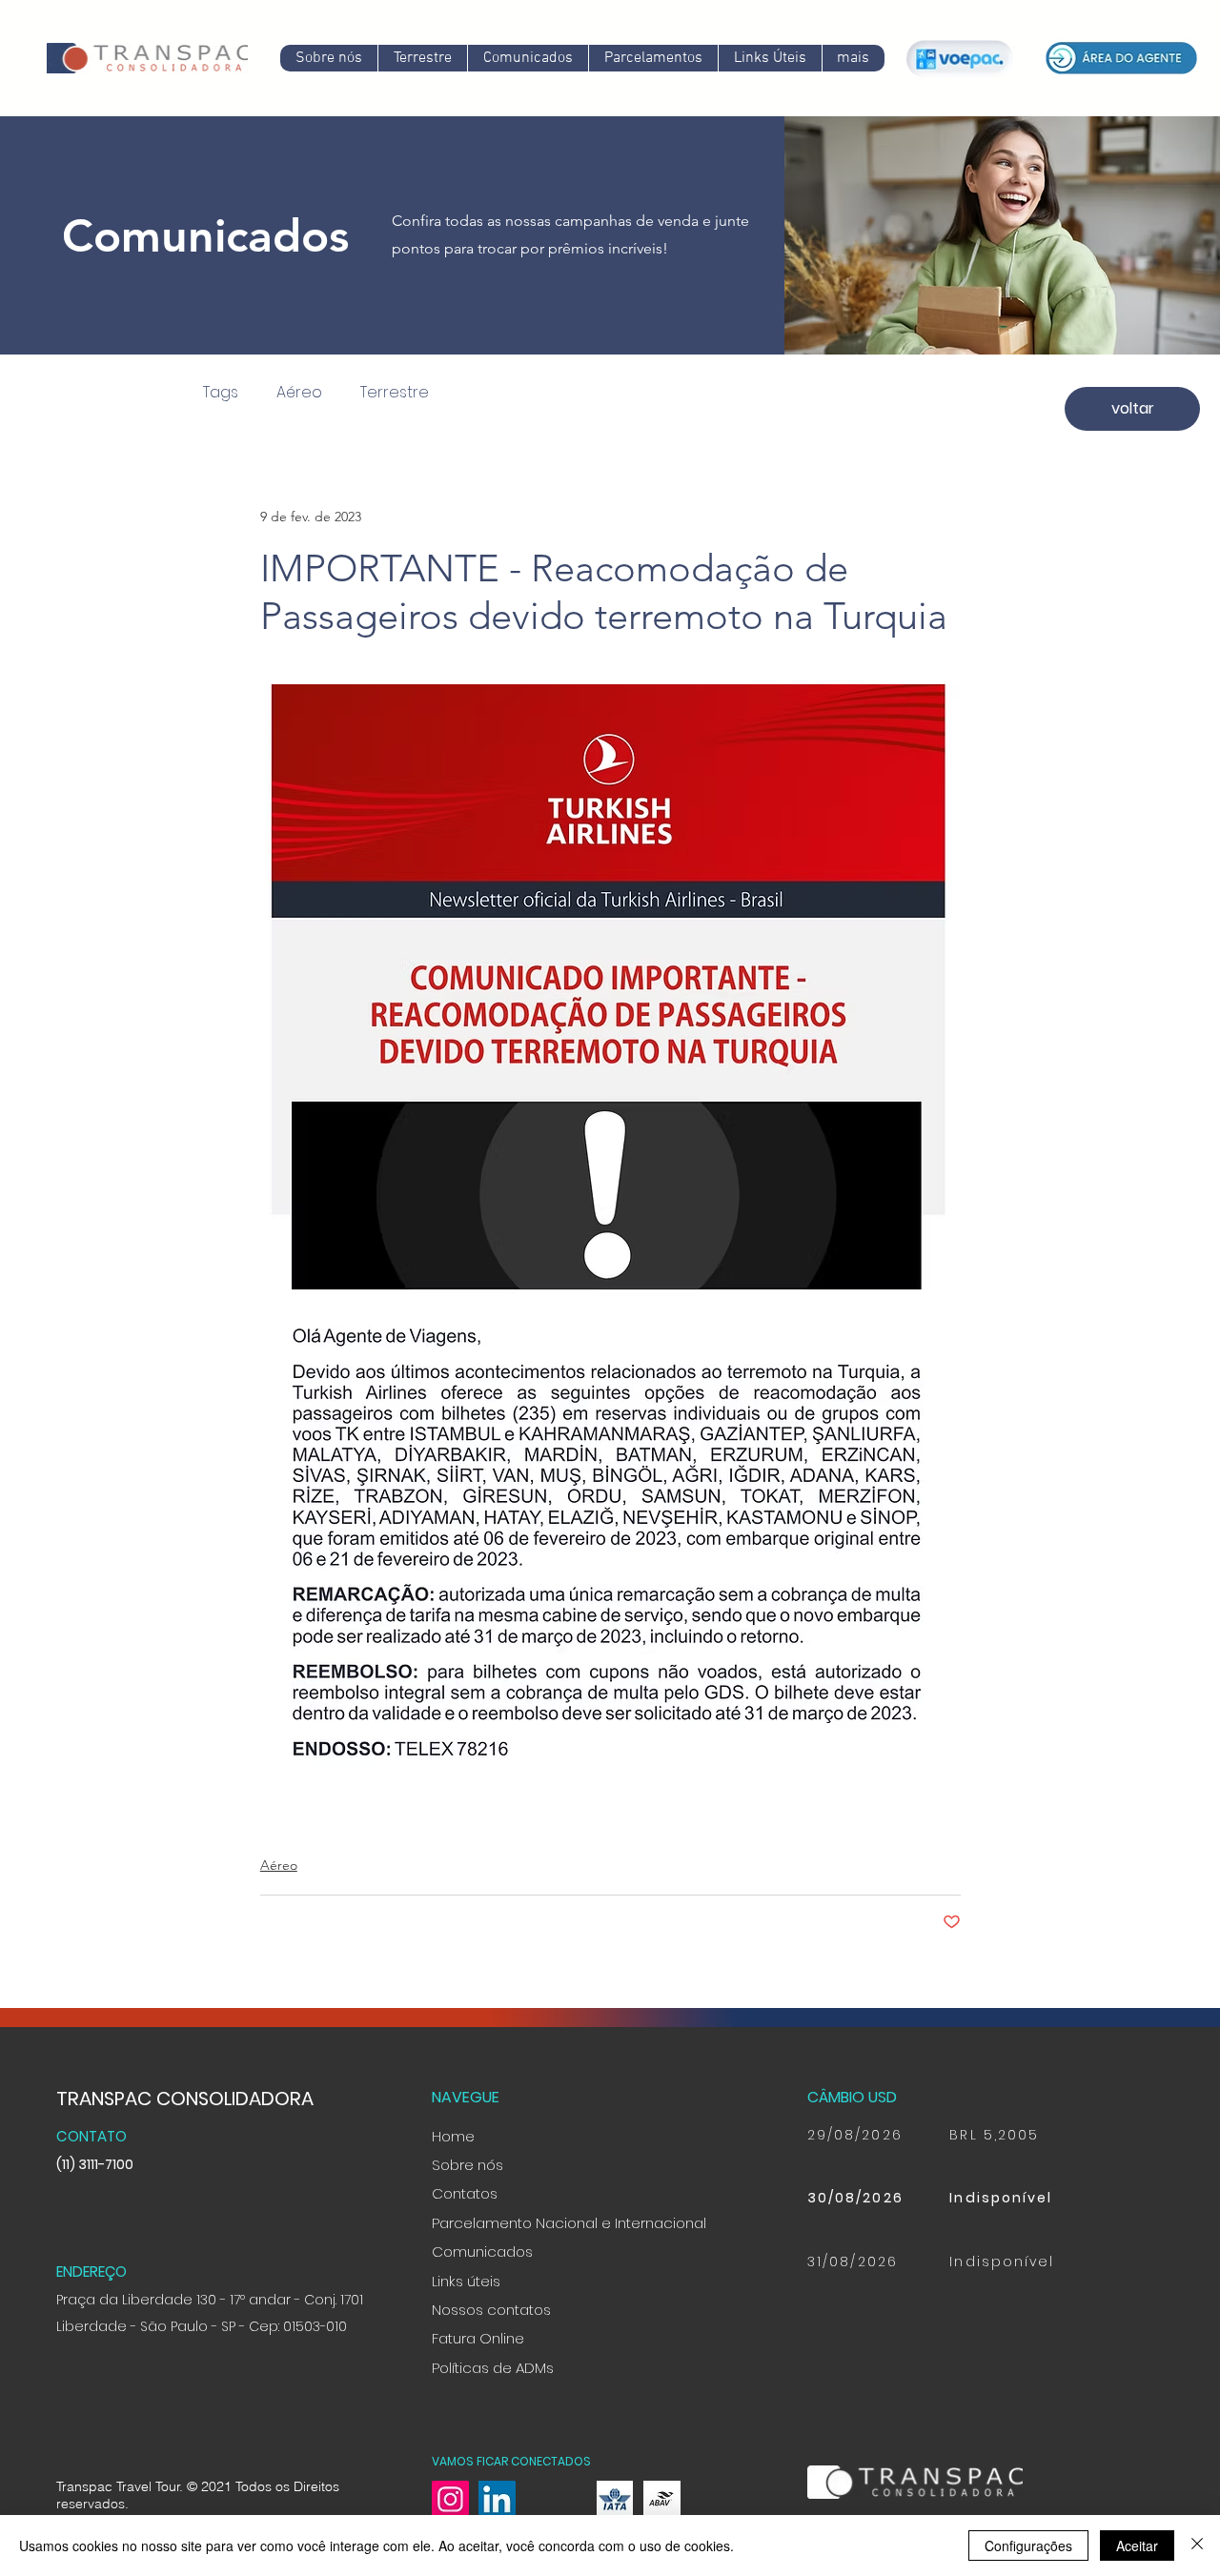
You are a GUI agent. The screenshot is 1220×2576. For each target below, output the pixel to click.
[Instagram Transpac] (450, 2499)
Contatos (465, 2193)
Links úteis (466, 2281)
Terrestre (395, 393)
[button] (528, 58)
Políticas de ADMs (493, 2368)
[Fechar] (1197, 2546)
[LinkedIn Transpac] (497, 2499)
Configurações (1028, 2546)
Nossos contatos (491, 2310)
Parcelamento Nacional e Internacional (569, 2223)
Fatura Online (478, 2338)
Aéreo (299, 393)
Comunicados (482, 2251)
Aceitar (1137, 2546)
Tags (221, 393)
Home (453, 2136)
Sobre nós (468, 2165)
